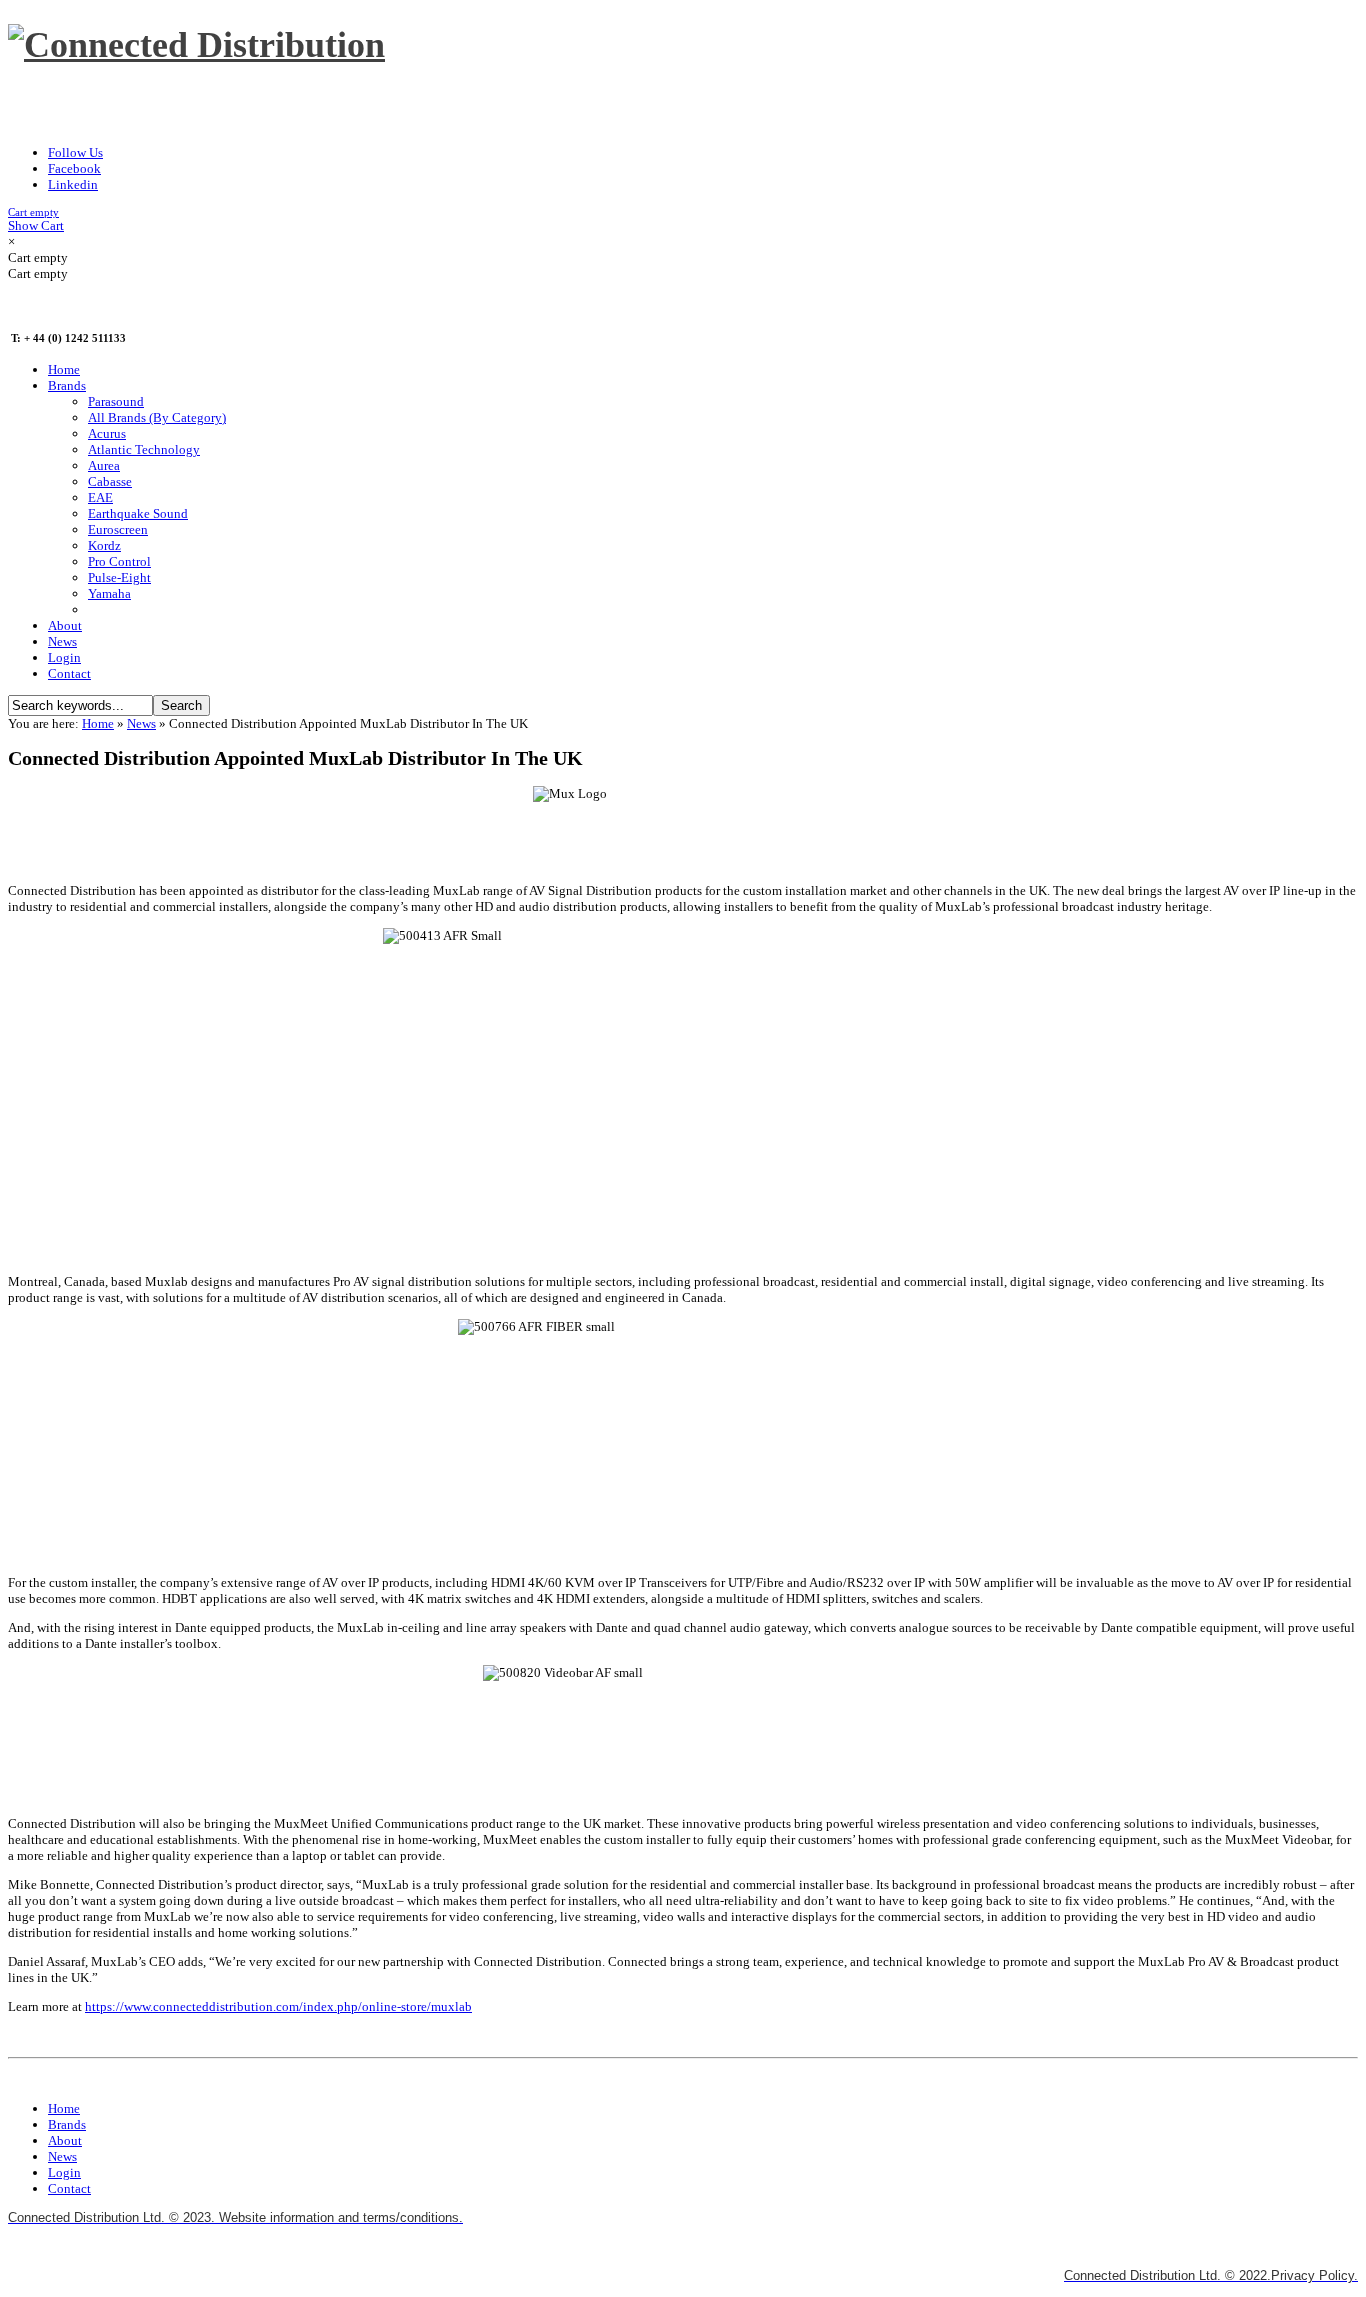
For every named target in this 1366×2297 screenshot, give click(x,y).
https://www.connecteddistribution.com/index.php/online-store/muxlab (278, 2006)
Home (98, 723)
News (141, 723)
